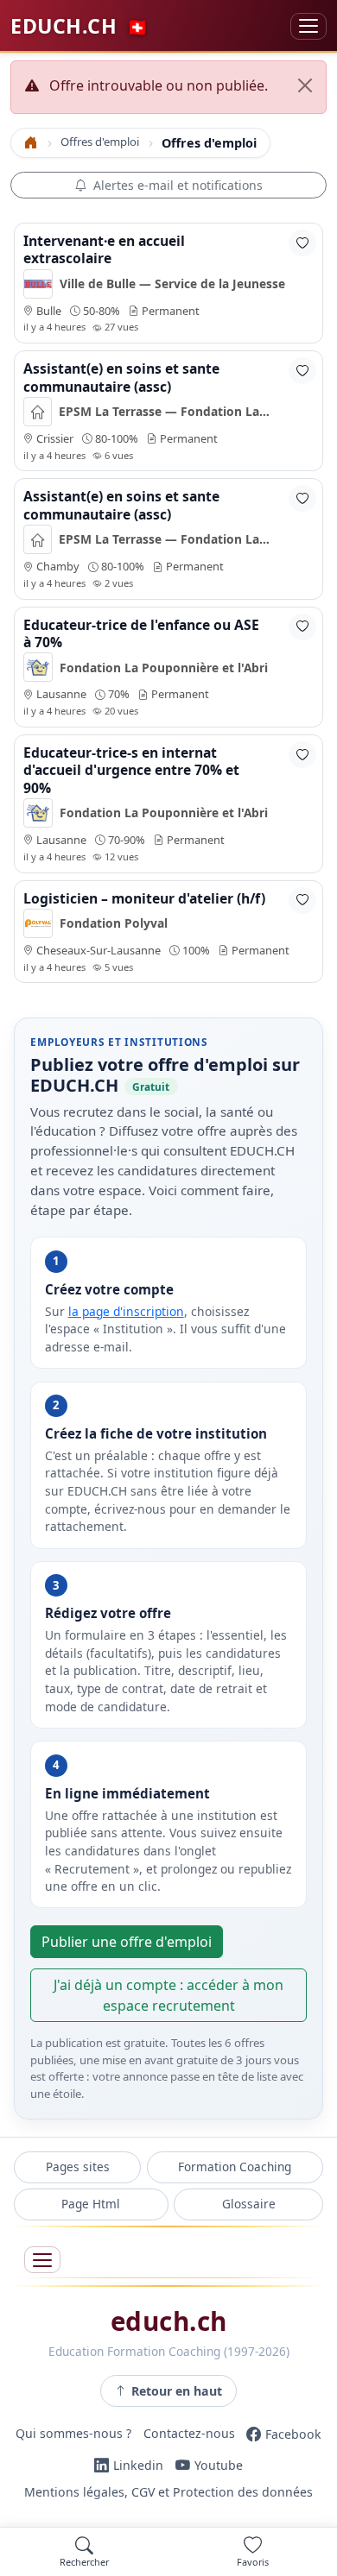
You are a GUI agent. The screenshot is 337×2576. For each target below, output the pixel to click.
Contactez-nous (189, 2434)
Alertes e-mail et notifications (178, 185)
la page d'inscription (126, 1311)
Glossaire (249, 2204)
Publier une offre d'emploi (127, 1942)
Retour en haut (177, 2391)
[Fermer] (305, 85)
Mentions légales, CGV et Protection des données (168, 2493)
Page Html (91, 2204)
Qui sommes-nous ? (73, 2434)
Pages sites (78, 2167)
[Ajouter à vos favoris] (302, 243)
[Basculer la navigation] (308, 26)
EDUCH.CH (79, 26)
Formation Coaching (235, 2167)
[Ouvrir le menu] (42, 2260)
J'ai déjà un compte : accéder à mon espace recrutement (168, 1995)
